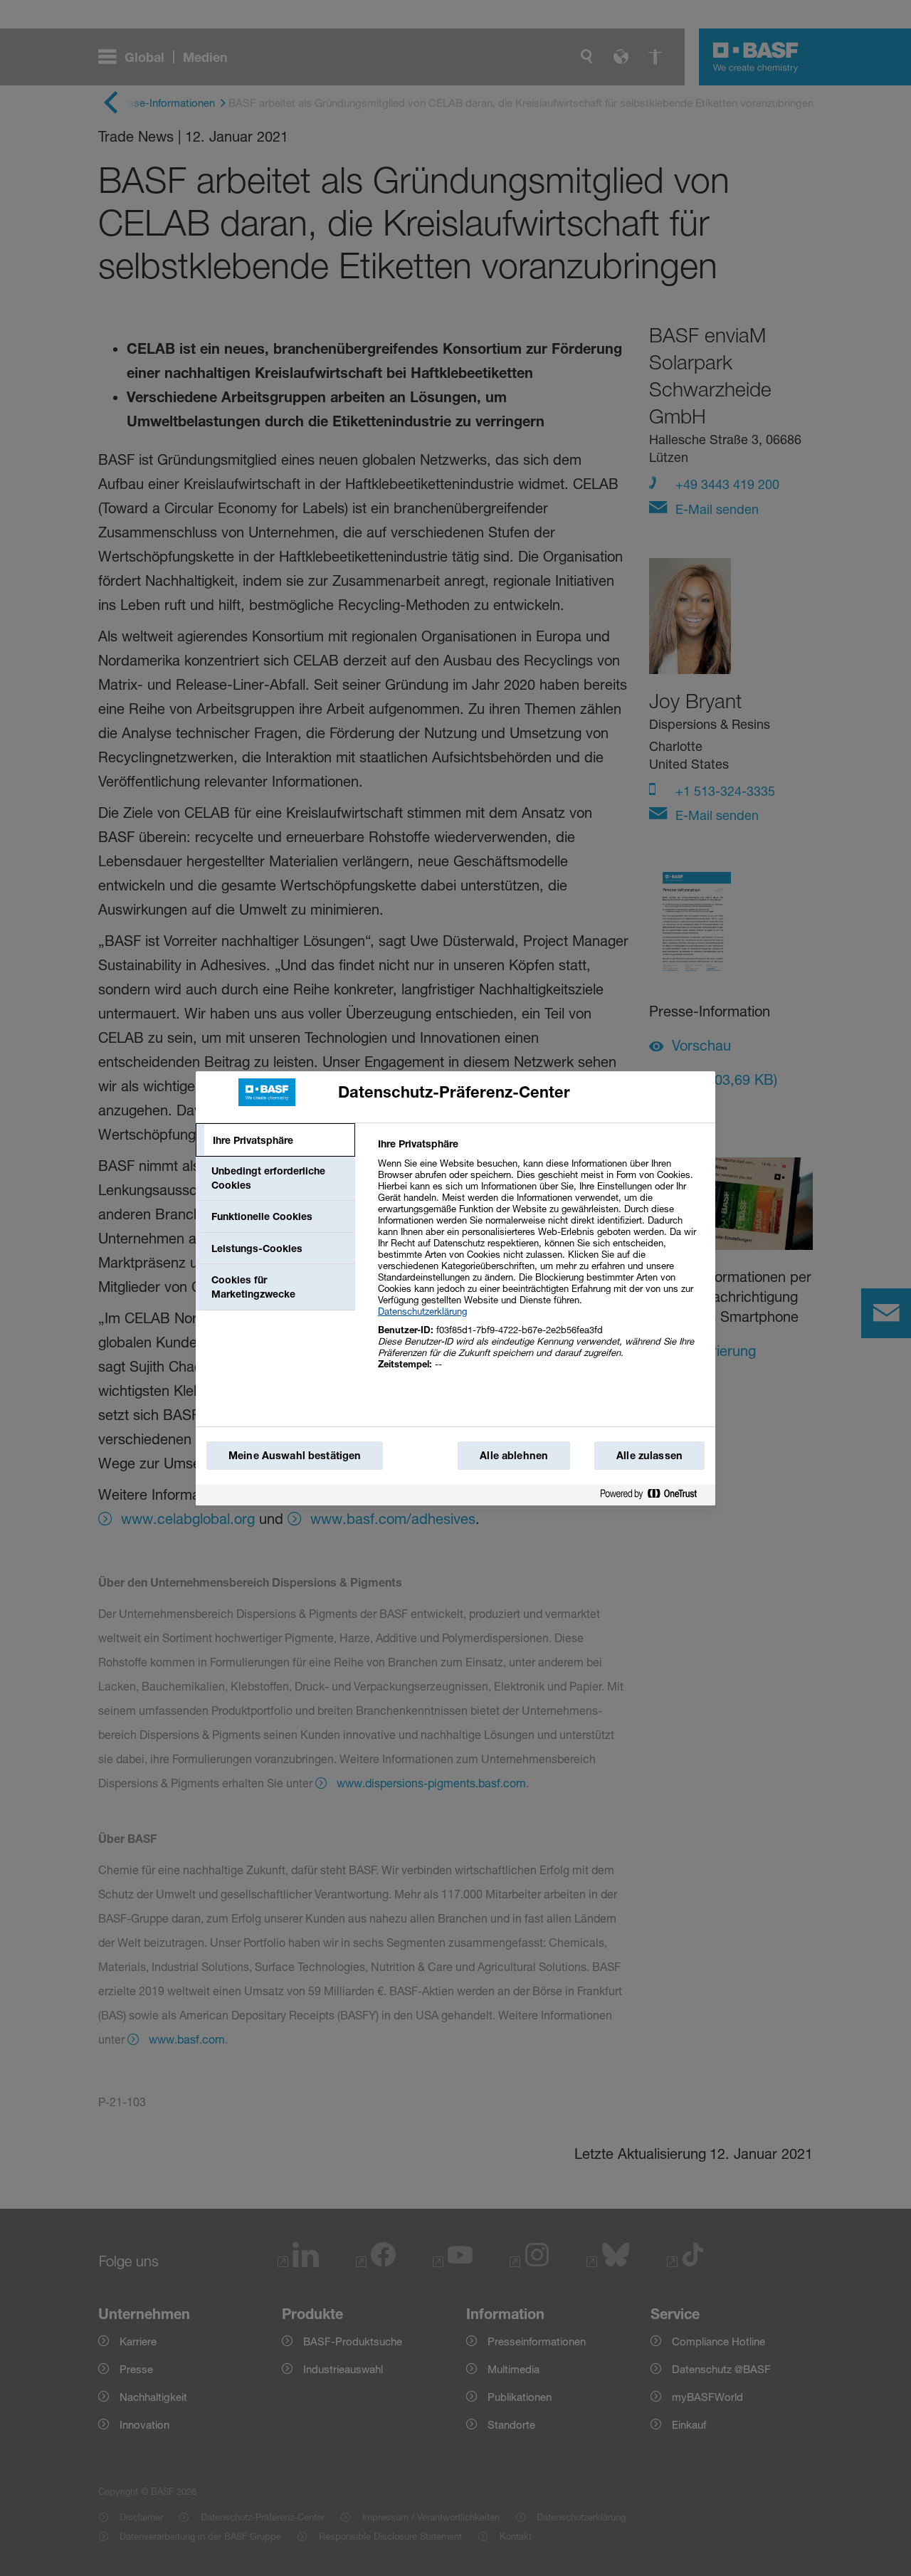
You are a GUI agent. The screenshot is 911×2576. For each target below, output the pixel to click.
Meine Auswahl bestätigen (295, 1455)
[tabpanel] (541, 1262)
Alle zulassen (649, 1455)
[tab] (275, 1140)
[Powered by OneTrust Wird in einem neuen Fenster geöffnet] (654, 1494)
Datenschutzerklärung (422, 1311)
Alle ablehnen (514, 1455)
